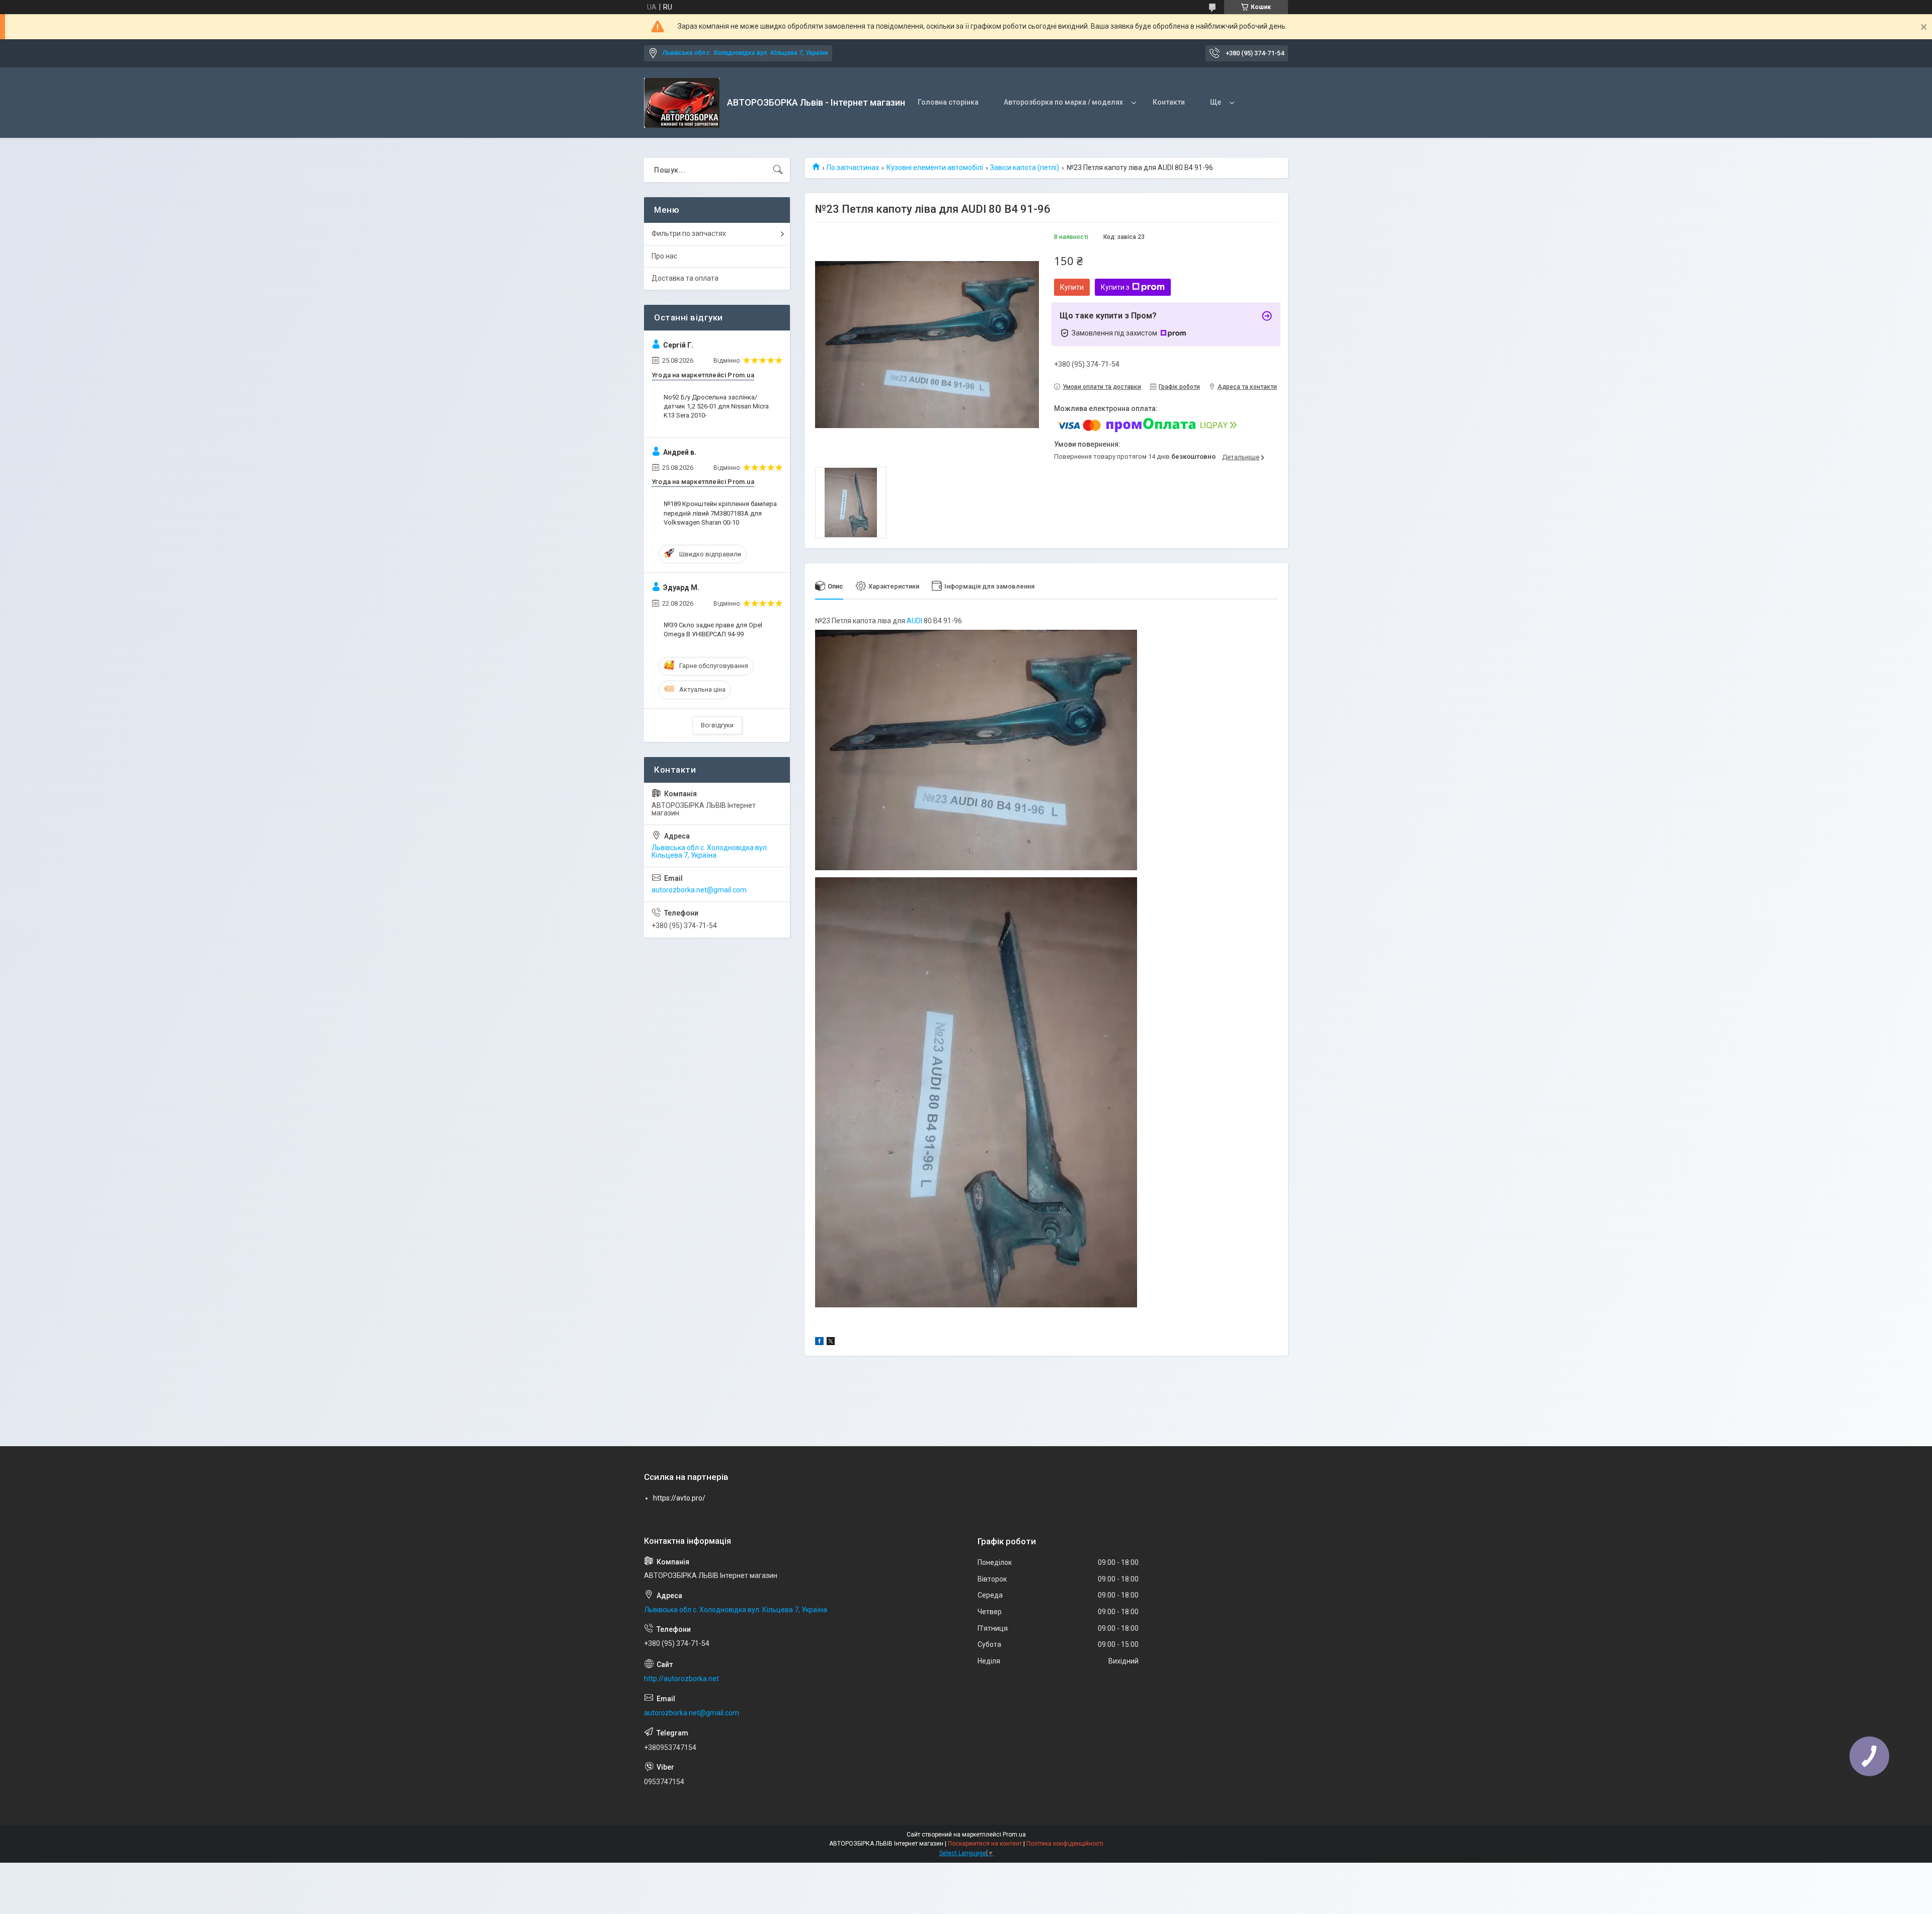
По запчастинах (853, 168)
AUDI (914, 621)
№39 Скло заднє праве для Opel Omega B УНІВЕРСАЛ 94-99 (713, 630)
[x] (831, 1343)
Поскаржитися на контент (985, 1844)
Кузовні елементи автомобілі (935, 168)
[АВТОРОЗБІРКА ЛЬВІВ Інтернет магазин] (682, 103)
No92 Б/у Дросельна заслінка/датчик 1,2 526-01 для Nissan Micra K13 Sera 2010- (716, 406)
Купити (1072, 287)
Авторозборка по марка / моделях (1063, 102)
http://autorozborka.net (681, 1679)
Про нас (664, 256)
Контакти (1169, 102)
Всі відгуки (717, 725)
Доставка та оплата (685, 278)
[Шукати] (778, 170)
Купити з (1115, 287)
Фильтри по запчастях (689, 233)
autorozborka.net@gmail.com (699, 890)
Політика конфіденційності (1065, 1844)
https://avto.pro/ (679, 1498)
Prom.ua (1014, 1835)
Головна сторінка (948, 102)
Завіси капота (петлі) (1025, 168)
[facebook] (819, 1343)
